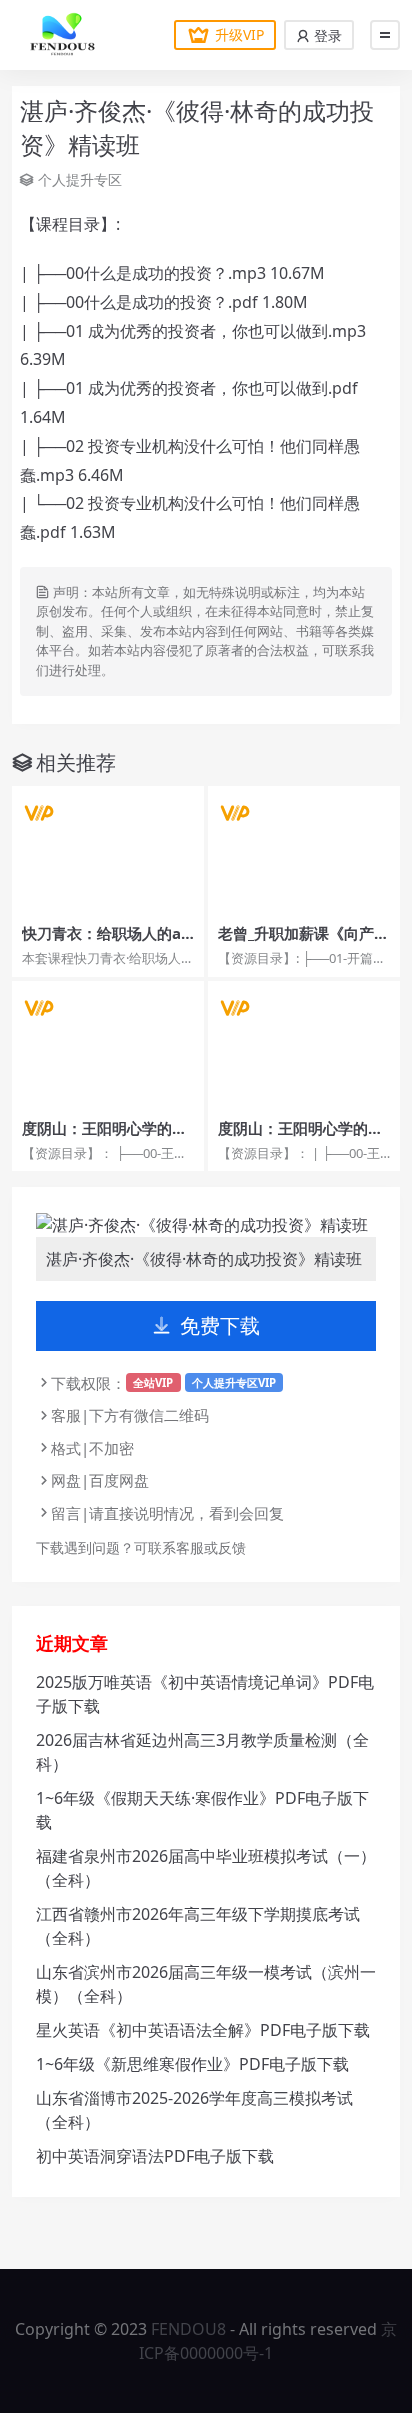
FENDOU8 (188, 2329)
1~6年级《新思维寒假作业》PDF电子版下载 (192, 2064)
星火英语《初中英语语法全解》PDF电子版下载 (203, 2030)
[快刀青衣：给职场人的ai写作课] (108, 850)
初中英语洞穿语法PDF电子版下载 (155, 2156)
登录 (326, 35)
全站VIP (153, 1382)
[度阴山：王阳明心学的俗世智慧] (108, 1045)
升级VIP (239, 34)
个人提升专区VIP (234, 1382)
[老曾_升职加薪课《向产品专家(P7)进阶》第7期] (304, 850)
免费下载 (220, 1325)
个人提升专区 (80, 179)
